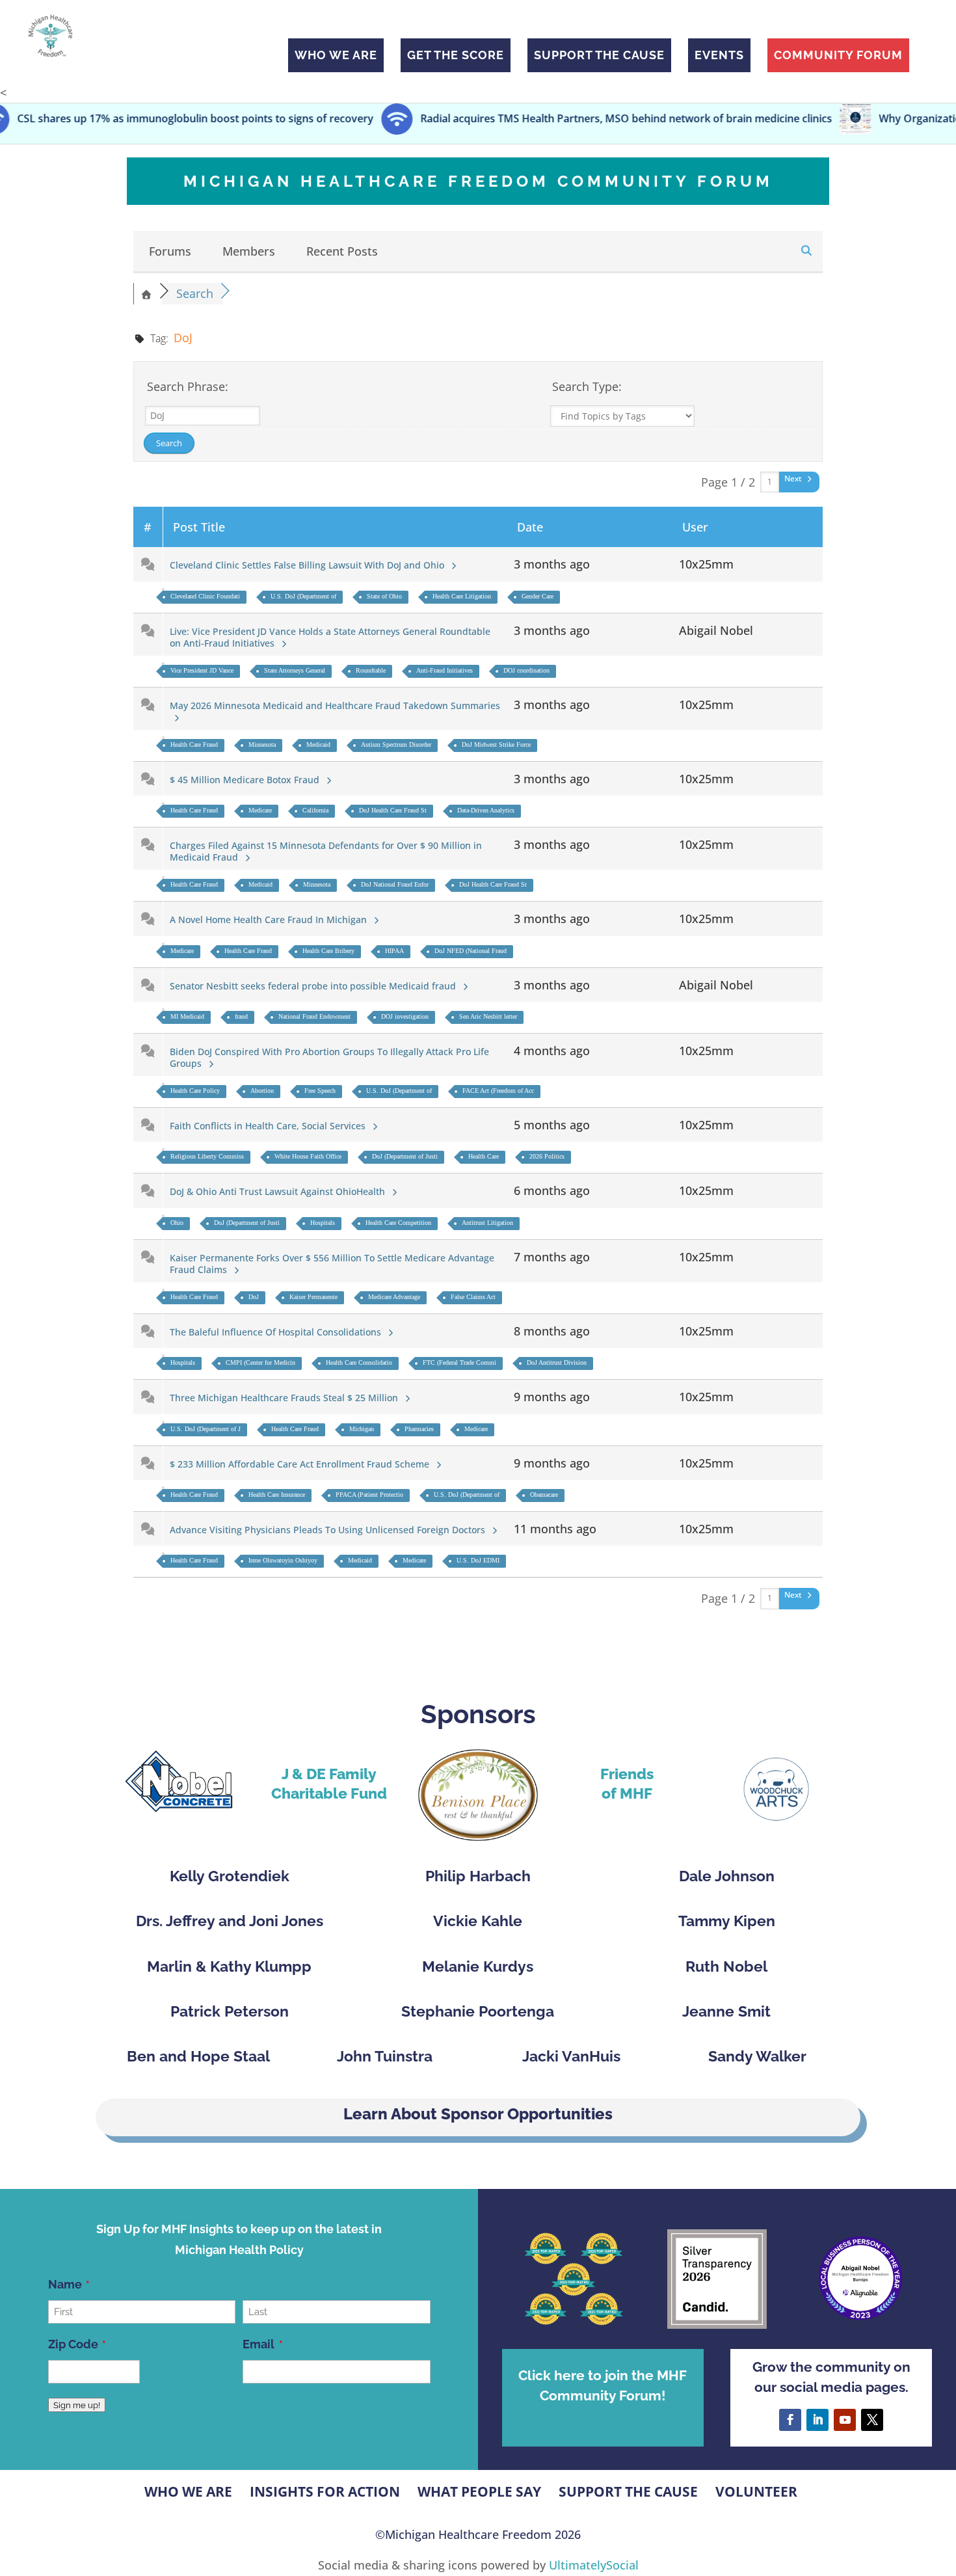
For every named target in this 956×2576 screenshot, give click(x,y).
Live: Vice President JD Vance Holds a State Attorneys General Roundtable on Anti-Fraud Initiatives (330, 637)
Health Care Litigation (462, 596)
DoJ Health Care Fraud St (393, 810)
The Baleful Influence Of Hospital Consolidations (278, 1332)
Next (794, 478)
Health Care (484, 1156)
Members (249, 251)
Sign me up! (77, 2405)
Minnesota (262, 745)
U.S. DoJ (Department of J (206, 1429)
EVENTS (719, 55)
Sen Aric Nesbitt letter (488, 1016)
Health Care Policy (195, 1091)
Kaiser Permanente (313, 1297)
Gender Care (538, 596)
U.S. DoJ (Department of (303, 596)
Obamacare (544, 1495)
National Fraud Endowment (314, 1016)
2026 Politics (547, 1156)
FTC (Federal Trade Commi (459, 1362)
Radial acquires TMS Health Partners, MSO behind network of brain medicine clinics (548, 119)
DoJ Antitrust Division (557, 1362)
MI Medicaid (187, 1016)
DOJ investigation (405, 1016)
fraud (241, 1016)
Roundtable (371, 670)
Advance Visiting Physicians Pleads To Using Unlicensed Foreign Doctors (330, 1530)
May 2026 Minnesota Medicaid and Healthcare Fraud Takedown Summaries (335, 711)
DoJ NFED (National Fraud (471, 951)
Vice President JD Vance (202, 670)
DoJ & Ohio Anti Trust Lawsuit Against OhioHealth (280, 1191)
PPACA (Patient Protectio (369, 1495)
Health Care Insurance (277, 1495)
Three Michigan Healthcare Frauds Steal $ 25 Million (286, 1398)
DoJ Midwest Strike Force (496, 745)
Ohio (177, 1223)
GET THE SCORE (456, 55)
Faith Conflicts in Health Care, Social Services (270, 1126)
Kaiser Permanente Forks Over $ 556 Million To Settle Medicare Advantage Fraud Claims (332, 1264)
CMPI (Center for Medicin (260, 1362)
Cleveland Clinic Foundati (205, 596)
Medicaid (318, 745)
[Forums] (146, 293)
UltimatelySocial (594, 2565)
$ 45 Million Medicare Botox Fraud (247, 780)
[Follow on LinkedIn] (817, 2420)
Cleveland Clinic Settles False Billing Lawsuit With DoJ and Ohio (310, 565)
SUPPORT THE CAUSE (599, 55)
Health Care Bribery (328, 951)
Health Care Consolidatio (359, 1362)
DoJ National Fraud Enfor (395, 884)
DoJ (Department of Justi (405, 1156)
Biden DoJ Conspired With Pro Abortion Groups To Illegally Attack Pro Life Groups (329, 1057)
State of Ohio (384, 596)
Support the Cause (628, 2491)
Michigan (362, 1429)
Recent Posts (342, 251)
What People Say (479, 2491)
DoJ (254, 1297)
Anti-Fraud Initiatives (445, 670)
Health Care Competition (398, 1223)
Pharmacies (419, 1429)
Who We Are (188, 2491)
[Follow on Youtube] (845, 2420)
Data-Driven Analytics (486, 810)
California (315, 810)
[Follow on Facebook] (790, 2420)
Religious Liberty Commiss (207, 1156)
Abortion (262, 1091)
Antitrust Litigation (487, 1223)
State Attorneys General (295, 670)
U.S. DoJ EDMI (478, 1560)
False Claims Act (473, 1297)
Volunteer (756, 2491)
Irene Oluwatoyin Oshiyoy (283, 1560)
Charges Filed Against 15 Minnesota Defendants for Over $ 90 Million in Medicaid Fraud (326, 851)
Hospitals (323, 1223)
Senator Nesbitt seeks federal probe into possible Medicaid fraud (315, 986)
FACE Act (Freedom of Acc (498, 1091)
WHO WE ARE (336, 55)
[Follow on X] (872, 2420)
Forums (170, 251)
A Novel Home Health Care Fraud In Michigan (271, 919)
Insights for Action (325, 2491)
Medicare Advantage (394, 1297)
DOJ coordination (526, 670)
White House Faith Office (308, 1156)
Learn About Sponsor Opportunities (478, 2114)
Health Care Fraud (194, 745)
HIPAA (394, 951)
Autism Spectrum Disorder (396, 745)
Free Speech (320, 1091)
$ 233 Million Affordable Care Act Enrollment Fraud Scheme (302, 1464)
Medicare (260, 810)
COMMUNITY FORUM (838, 55)
